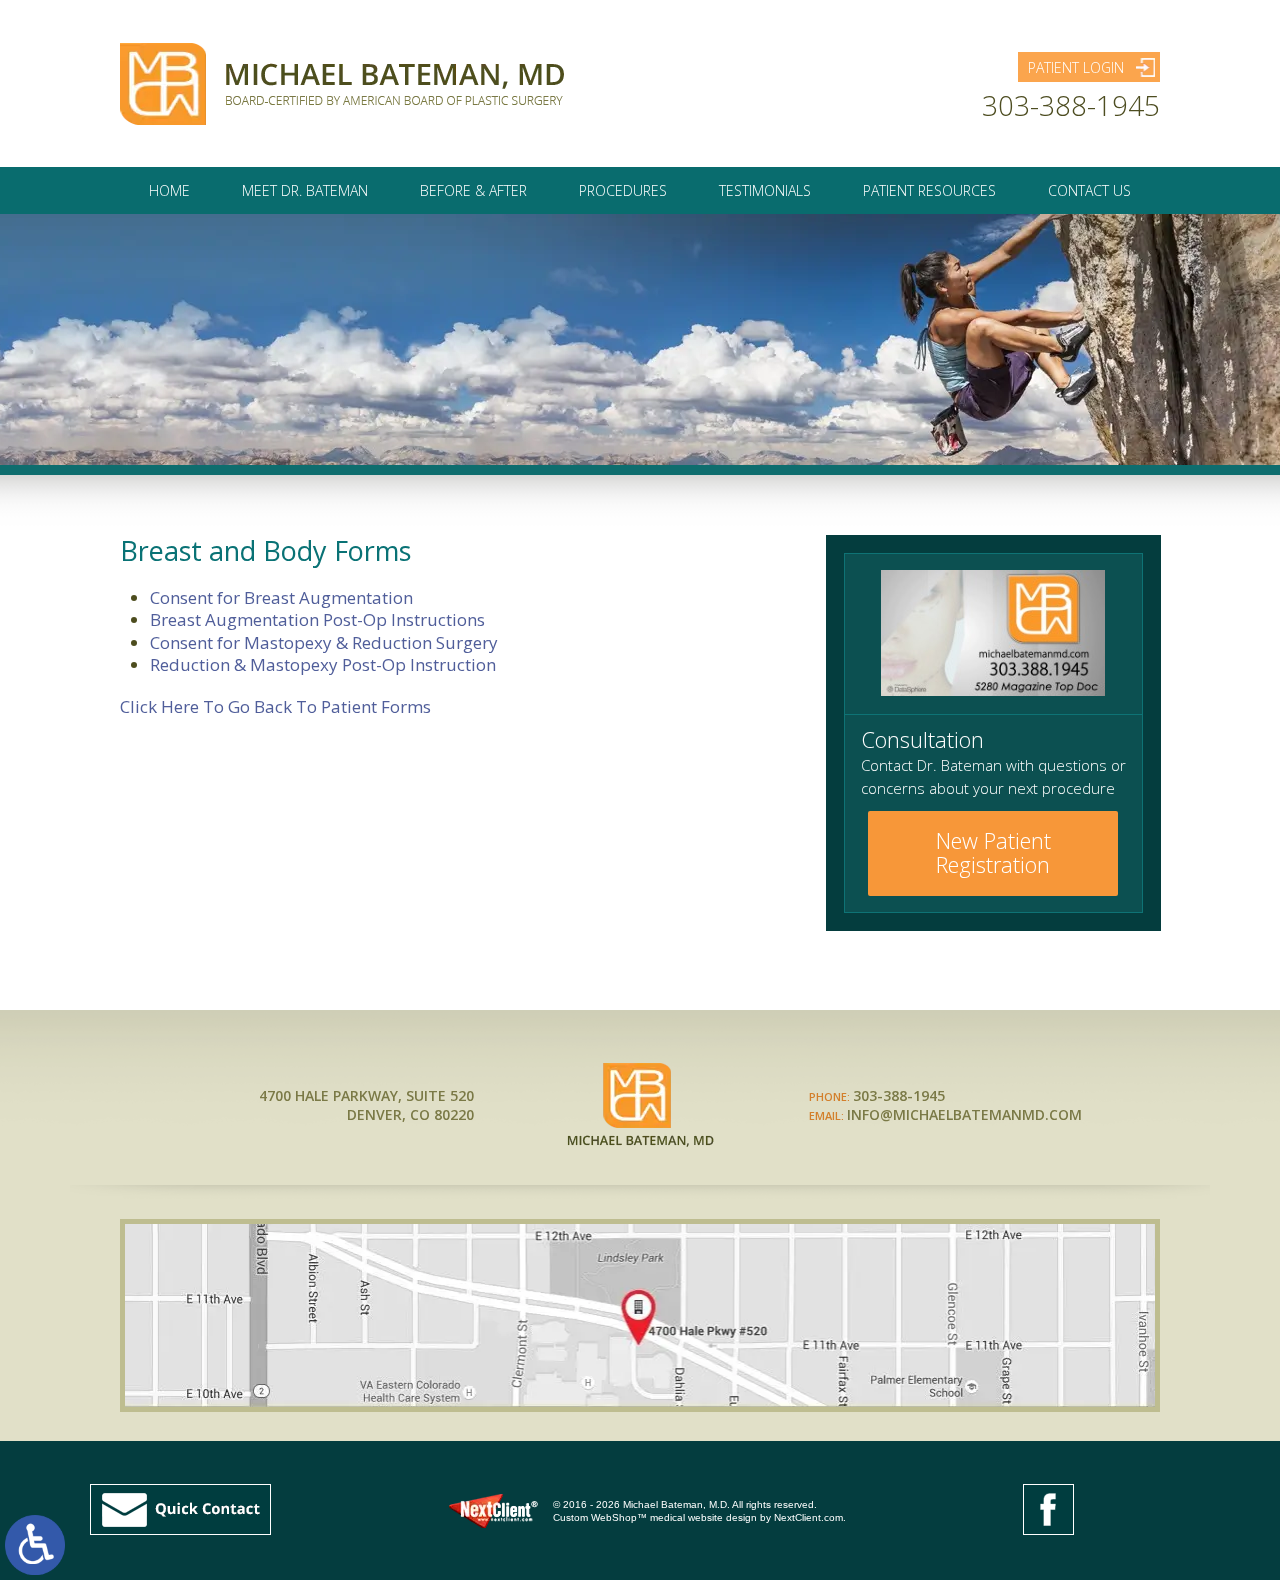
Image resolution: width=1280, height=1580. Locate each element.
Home (169, 190)
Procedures (623, 190)
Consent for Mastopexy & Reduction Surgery (324, 642)
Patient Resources (929, 190)
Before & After (473, 190)
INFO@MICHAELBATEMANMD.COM (964, 1114)
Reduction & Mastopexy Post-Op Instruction (323, 664)
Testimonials (765, 190)
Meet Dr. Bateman (305, 190)
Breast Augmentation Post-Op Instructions (317, 619)
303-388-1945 (1071, 105)
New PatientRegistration (993, 852)
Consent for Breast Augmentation (281, 597)
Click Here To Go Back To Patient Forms (275, 706)
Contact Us (1089, 190)
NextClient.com (808, 1517)
